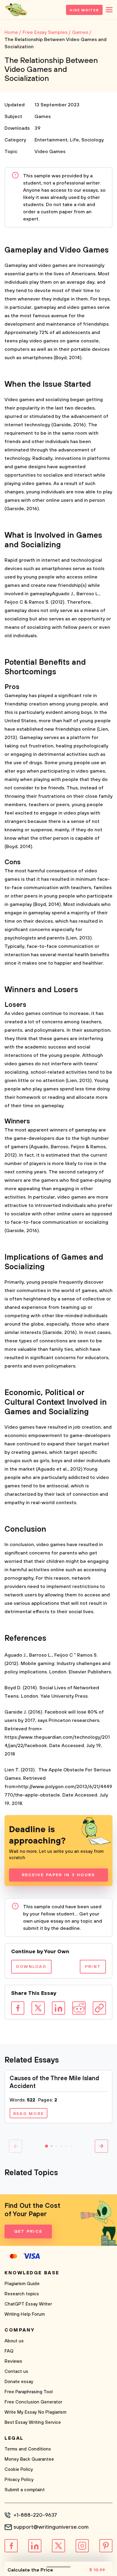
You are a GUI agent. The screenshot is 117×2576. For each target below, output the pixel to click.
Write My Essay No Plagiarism (35, 2412)
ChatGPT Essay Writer (28, 2304)
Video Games (50, 152)
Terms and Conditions (28, 2449)
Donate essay (19, 2382)
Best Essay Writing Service (33, 2422)
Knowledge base (32, 2273)
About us (14, 2341)
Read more (28, 2114)
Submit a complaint (25, 2490)
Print (93, 1967)
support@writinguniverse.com (51, 2527)
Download (31, 1967)
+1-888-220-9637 (35, 2515)
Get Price (28, 2231)
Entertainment (51, 140)
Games (43, 117)
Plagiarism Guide (22, 2284)
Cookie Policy (19, 2470)
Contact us (16, 2372)
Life (74, 140)
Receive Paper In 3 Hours (59, 1875)
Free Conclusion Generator (33, 2402)
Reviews (13, 2361)
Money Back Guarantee (29, 2459)
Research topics (22, 2294)
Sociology (93, 140)
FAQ (9, 2351)
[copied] (99, 2008)
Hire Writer (84, 10)
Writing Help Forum (25, 2314)
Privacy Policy (19, 2480)
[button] (46, 2146)
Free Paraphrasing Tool (29, 2392)
